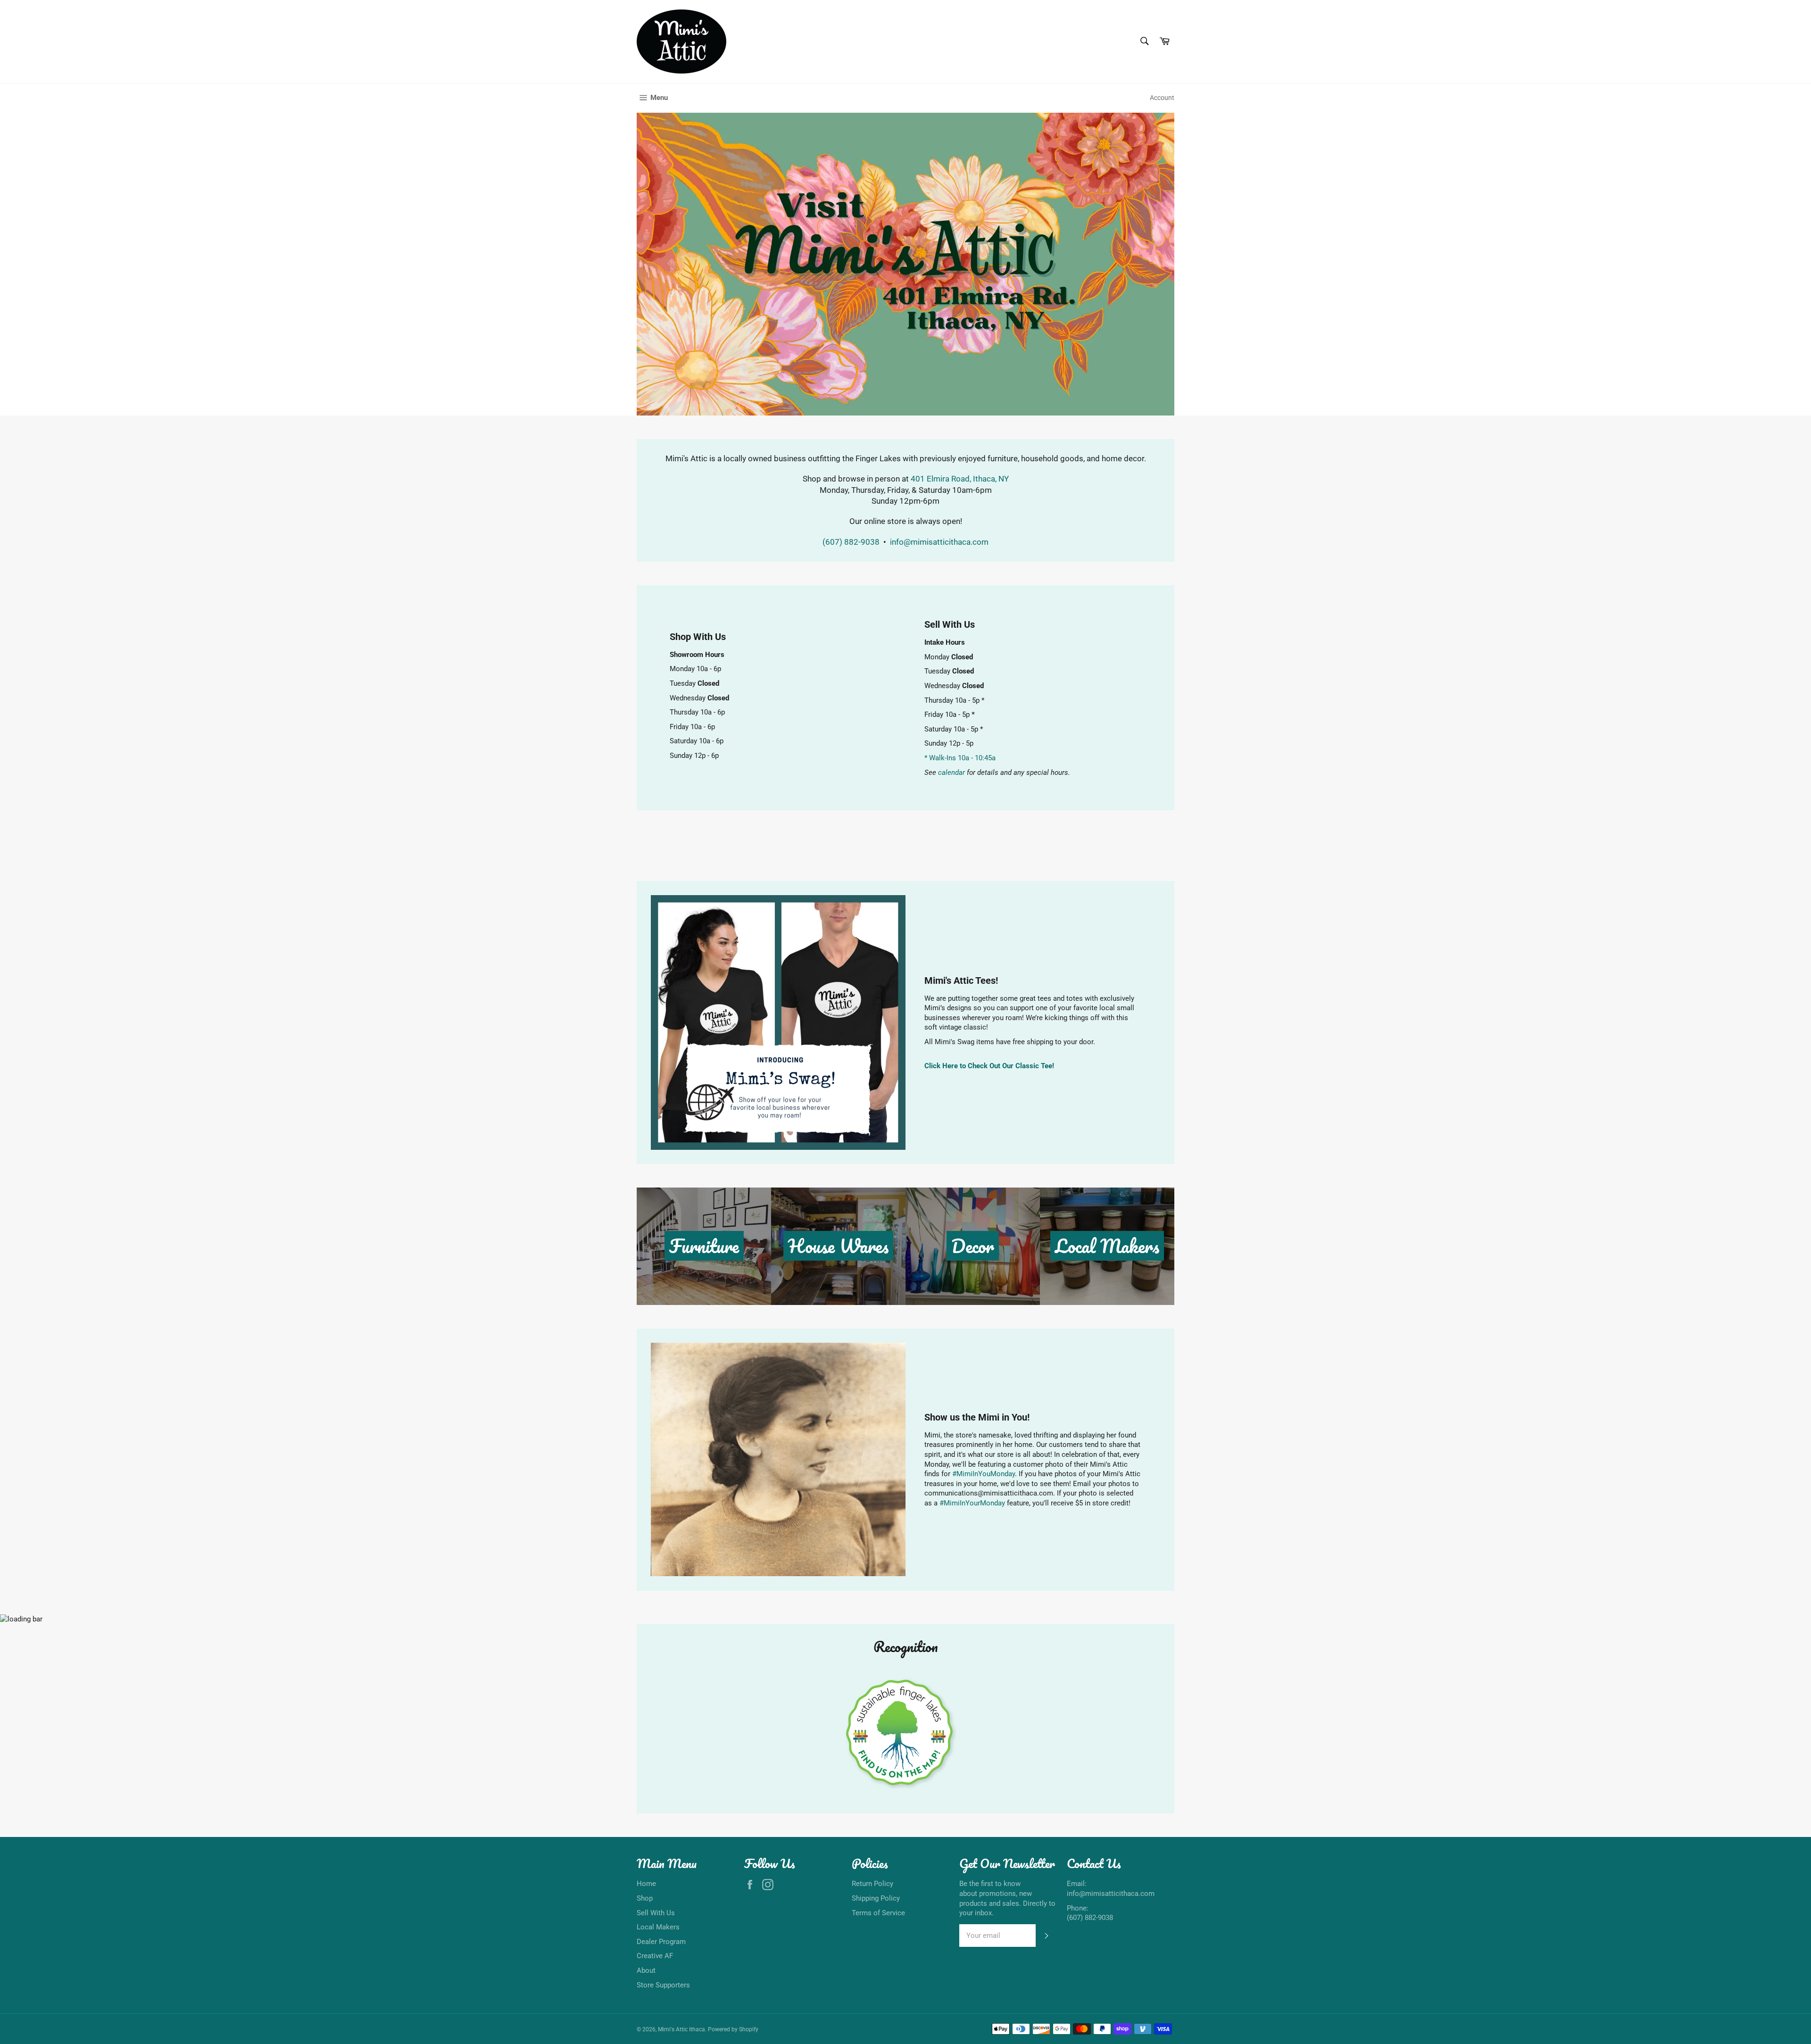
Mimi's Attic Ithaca (681, 2029)
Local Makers (658, 1927)
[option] (905, 264)
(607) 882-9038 (852, 542)
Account (1162, 98)
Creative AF (655, 1956)
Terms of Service (878, 1913)
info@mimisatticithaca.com (939, 542)
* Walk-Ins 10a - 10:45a (960, 758)
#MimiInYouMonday (984, 1474)
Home (646, 1884)
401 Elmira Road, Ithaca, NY (960, 479)
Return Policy (872, 1884)
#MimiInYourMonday (972, 1503)
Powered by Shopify (733, 2029)
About (646, 1970)
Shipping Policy (876, 1898)
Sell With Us (656, 1913)
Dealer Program (661, 1942)
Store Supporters (663, 1985)
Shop (645, 1898)
